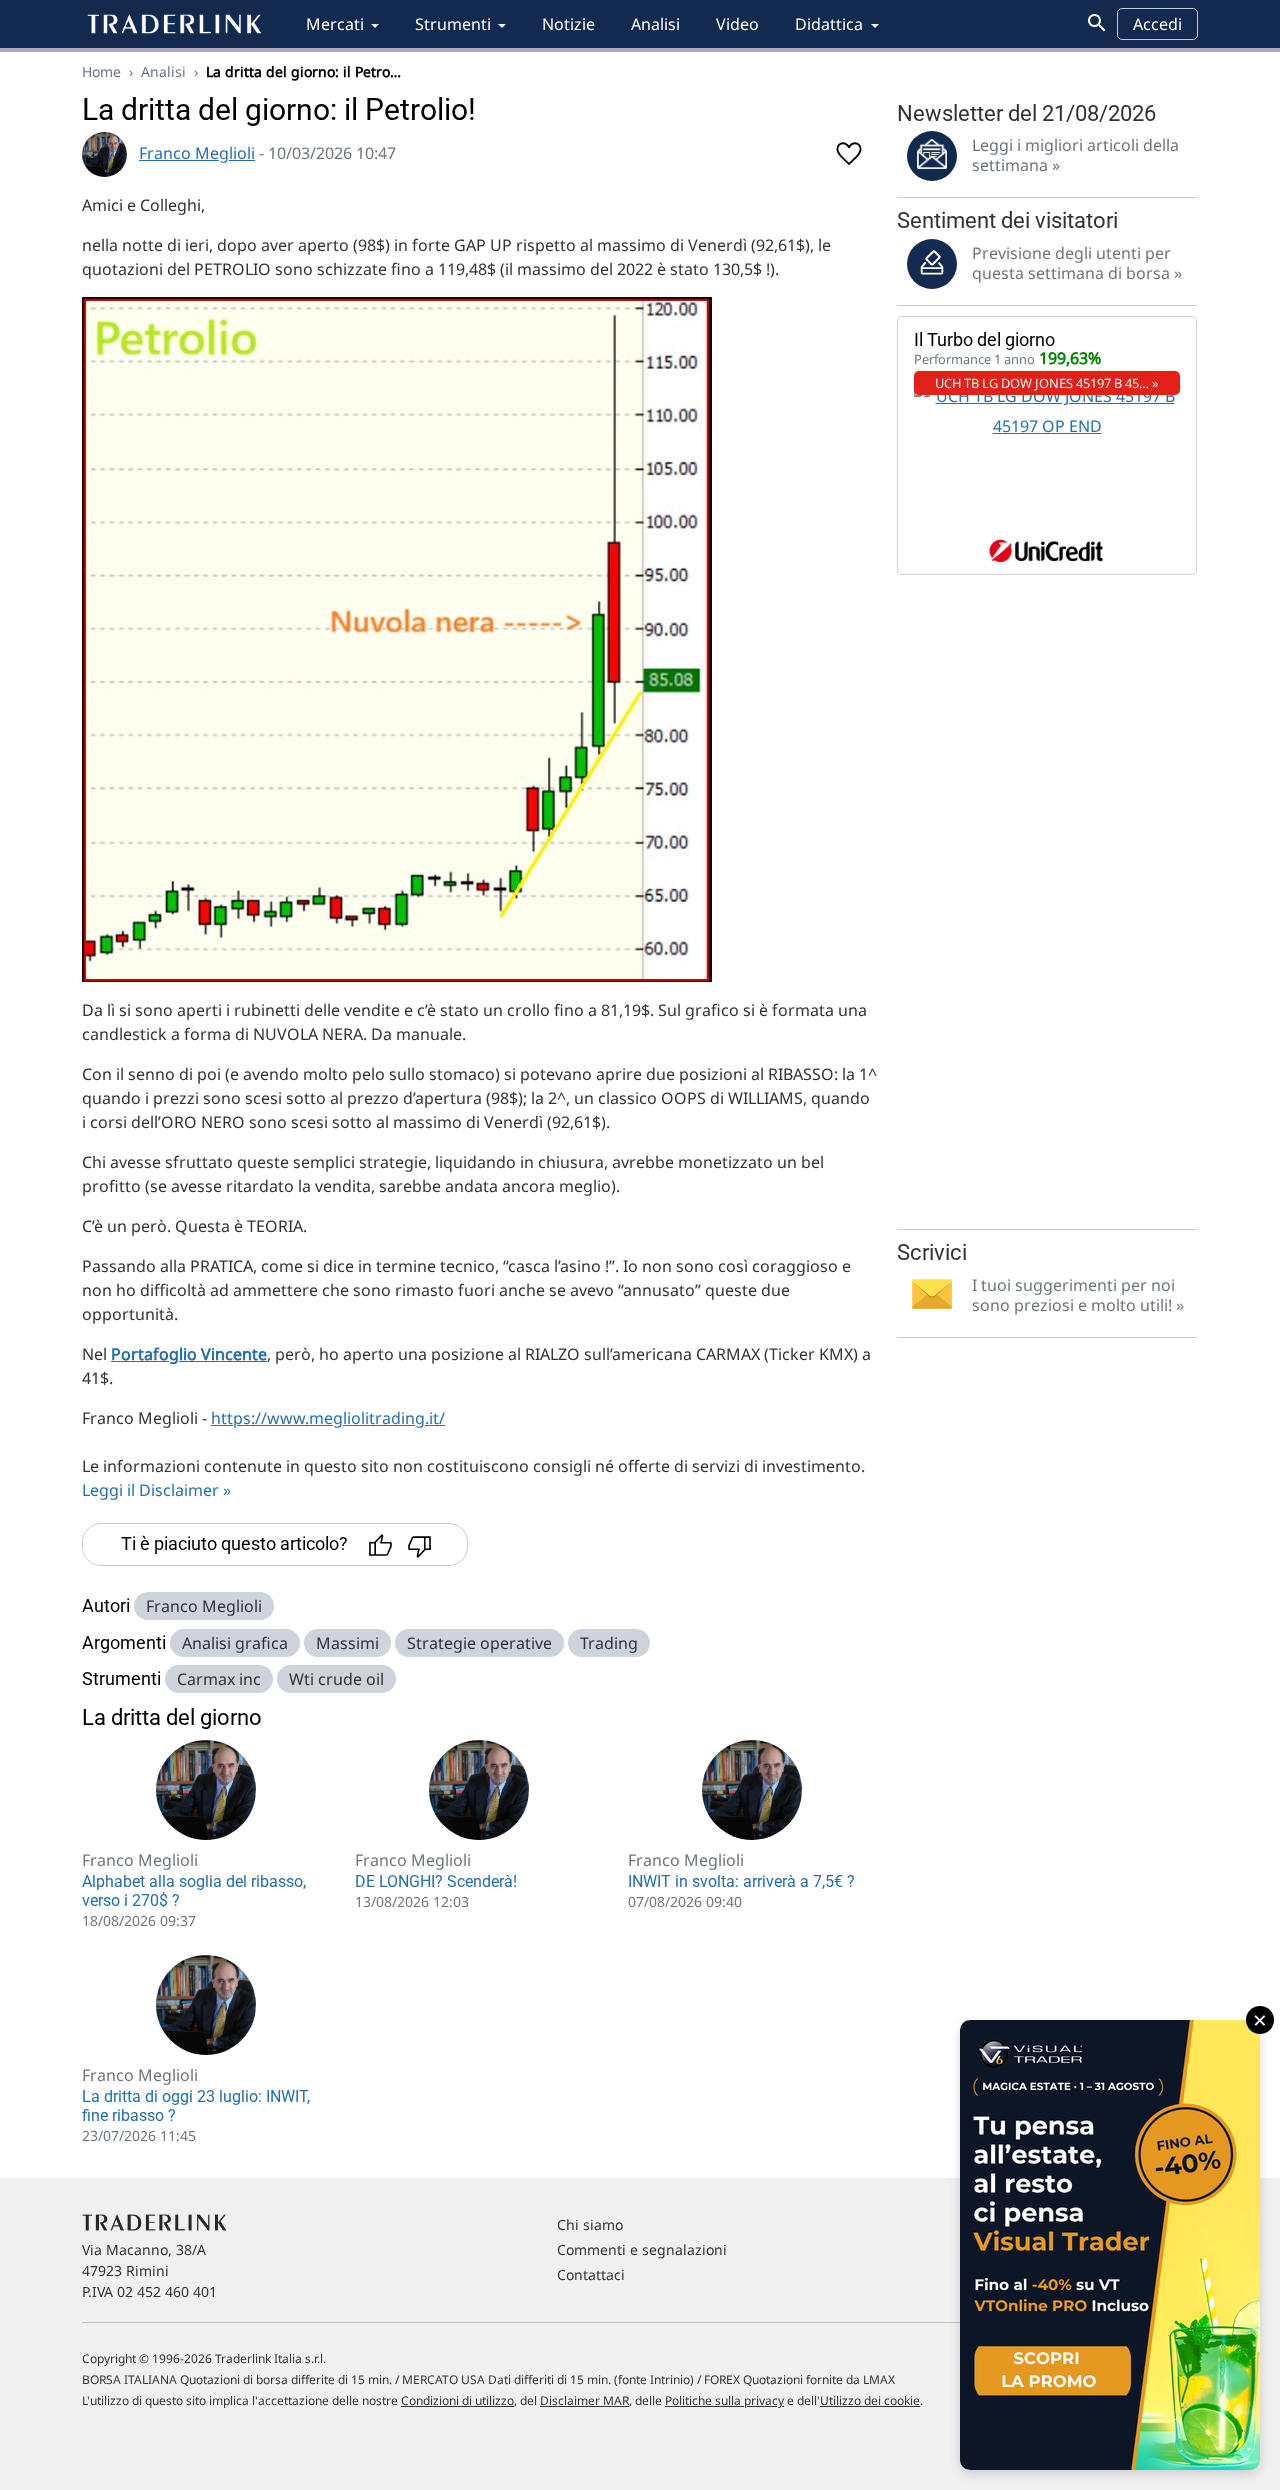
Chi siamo (590, 2224)
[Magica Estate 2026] (1110, 2245)
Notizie (568, 24)
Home (101, 71)
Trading (609, 1643)
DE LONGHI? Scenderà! (436, 1881)
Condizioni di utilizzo (457, 2400)
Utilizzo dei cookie (870, 2400)
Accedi (1157, 24)
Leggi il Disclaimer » (156, 1490)
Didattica (829, 24)
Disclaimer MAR (584, 2400)
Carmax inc (219, 1679)
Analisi (655, 24)
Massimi (347, 1643)
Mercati (335, 24)
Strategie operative (479, 1643)
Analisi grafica (235, 1643)
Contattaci (591, 2274)
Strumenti (453, 24)
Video (737, 24)
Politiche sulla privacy (724, 2400)
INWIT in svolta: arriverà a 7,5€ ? (741, 1881)
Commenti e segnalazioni (642, 2249)
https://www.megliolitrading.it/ (328, 1418)
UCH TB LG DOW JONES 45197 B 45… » (1047, 383)
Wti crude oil (336, 1679)
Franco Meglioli (197, 153)
